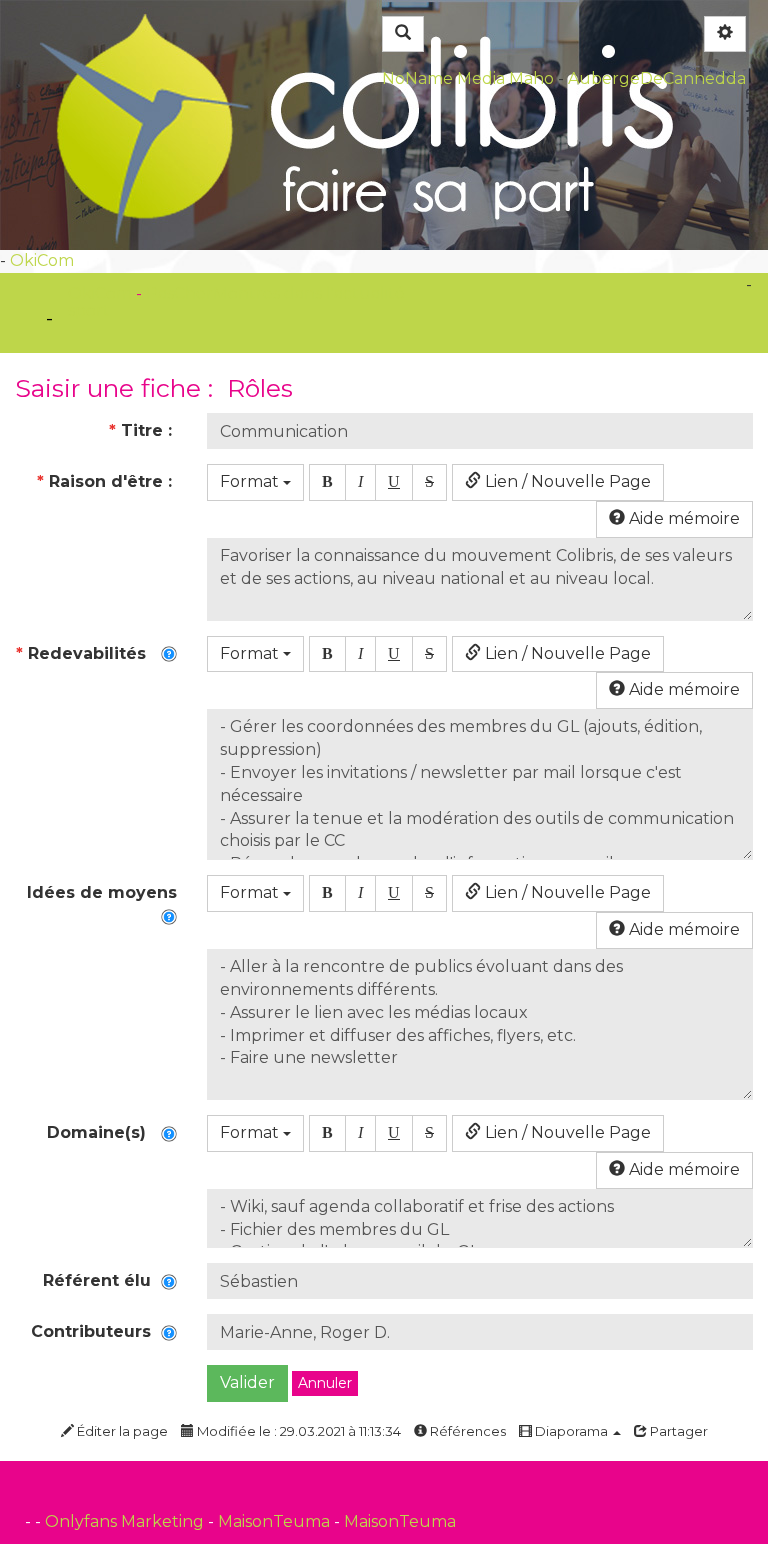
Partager (677, 1431)
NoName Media (443, 78)
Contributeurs (96, 1331)
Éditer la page (121, 1431)
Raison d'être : (107, 481)
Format (251, 481)
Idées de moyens (102, 904)
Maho (531, 78)
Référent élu (102, 1280)
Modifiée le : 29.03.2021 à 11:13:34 (297, 1431)
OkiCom (42, 260)
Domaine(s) (104, 1132)
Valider (247, 1382)
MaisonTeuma (276, 1521)
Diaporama (571, 1431)
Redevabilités (88, 653)
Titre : (143, 430)
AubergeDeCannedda (657, 78)
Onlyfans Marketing (126, 1521)
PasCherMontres (215, 293)
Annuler (325, 1383)
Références (466, 1431)
